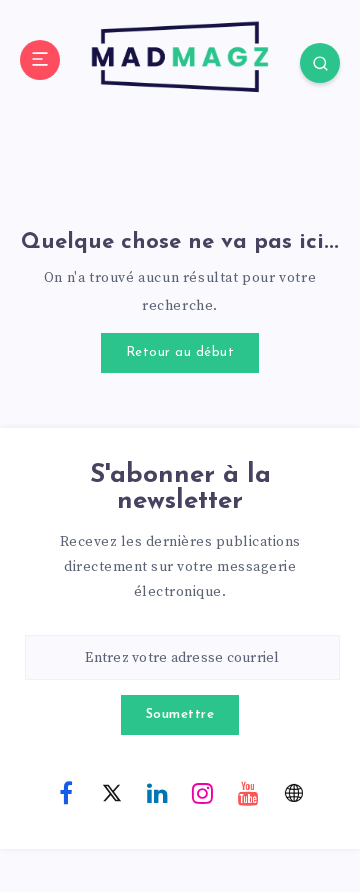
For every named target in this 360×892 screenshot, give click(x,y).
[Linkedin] (157, 792)
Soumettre (180, 714)
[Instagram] (203, 792)
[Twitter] (112, 792)
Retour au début (180, 352)
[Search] (320, 63)
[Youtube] (248, 792)
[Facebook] (66, 792)
